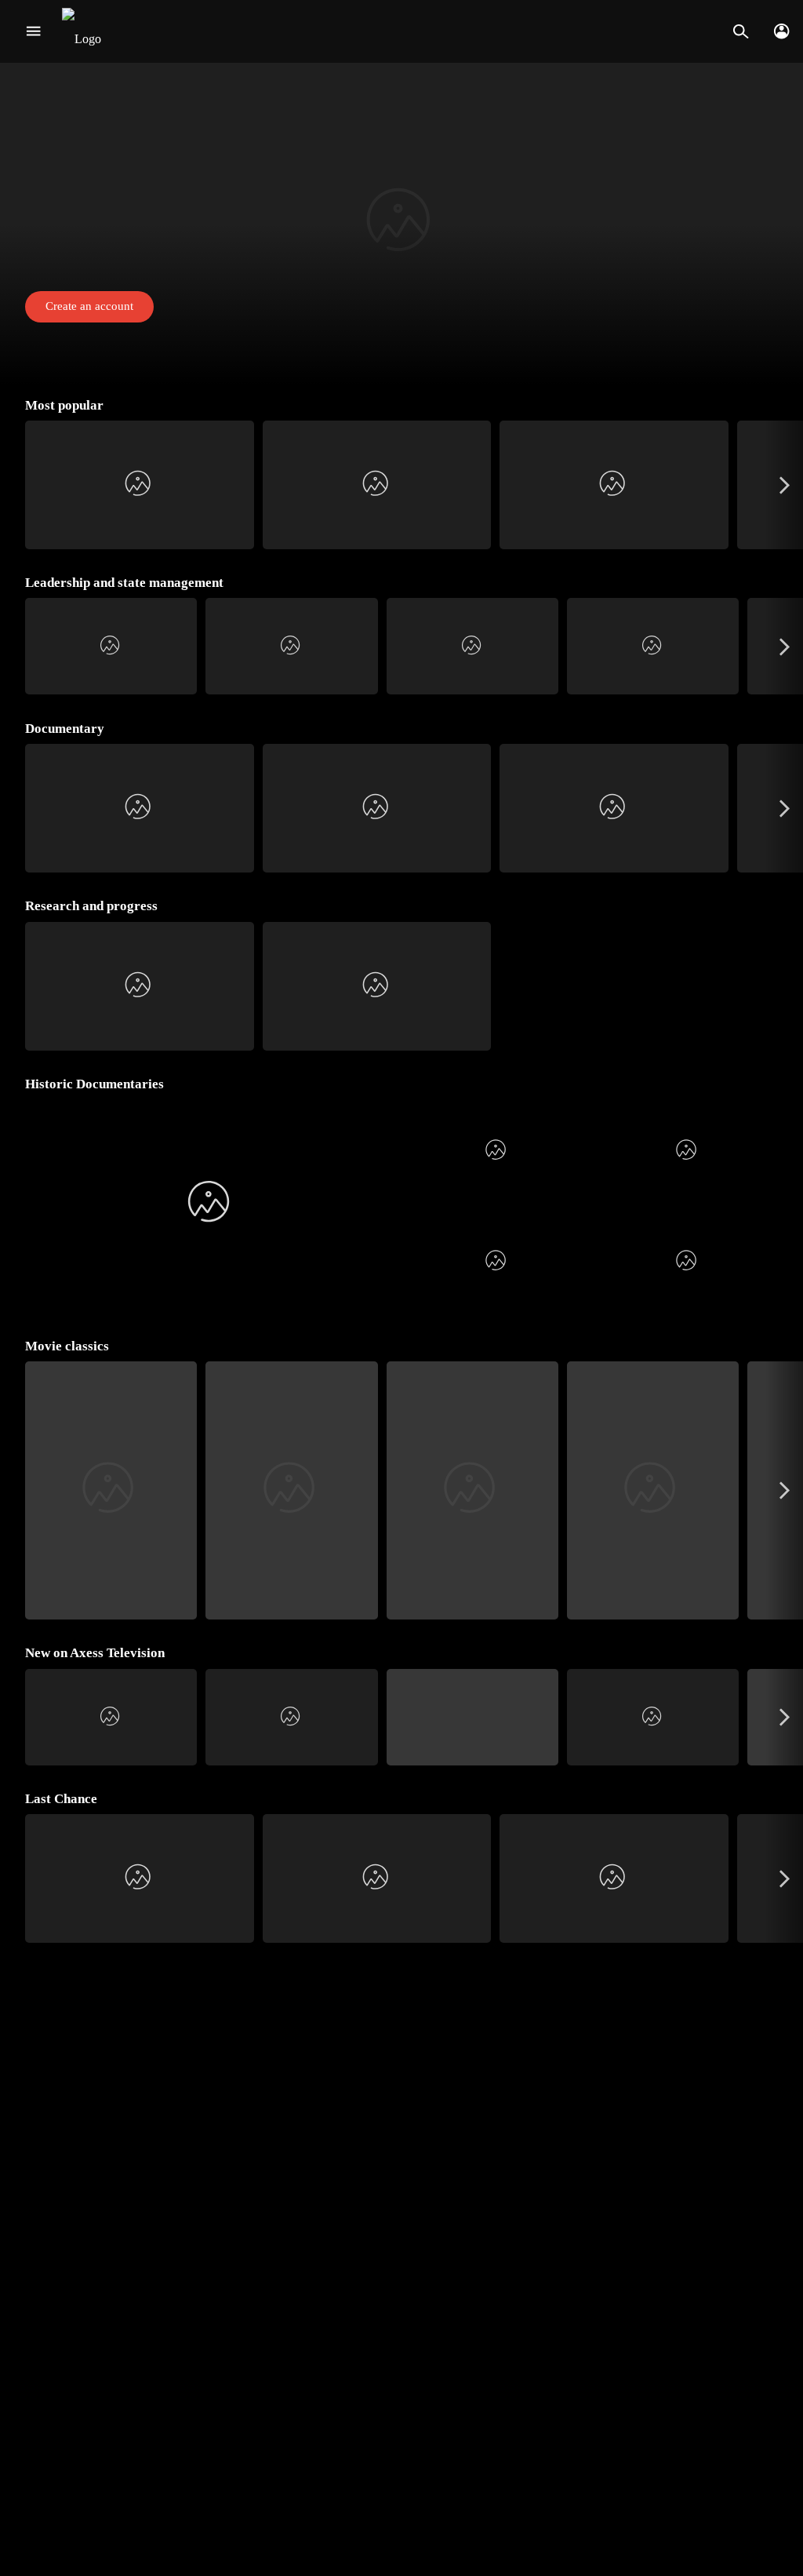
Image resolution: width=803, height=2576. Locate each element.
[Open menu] (33, 31)
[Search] (741, 31)
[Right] (785, 485)
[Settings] (781, 31)
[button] (401, 224)
